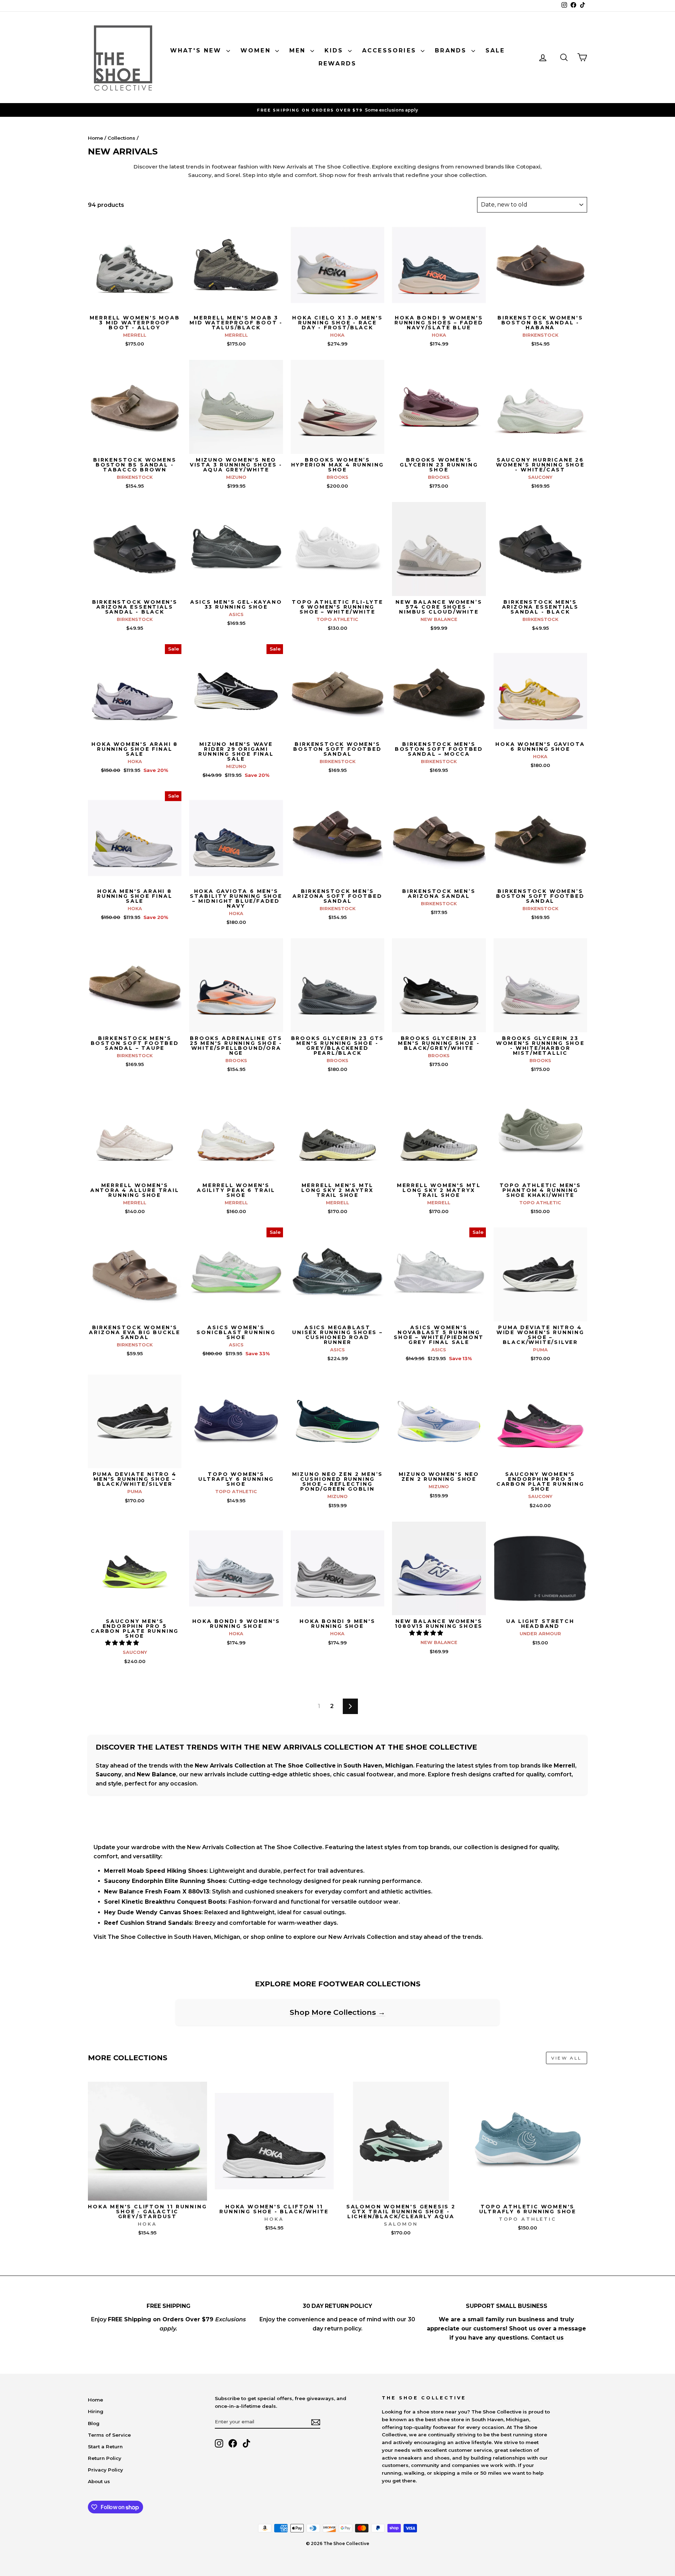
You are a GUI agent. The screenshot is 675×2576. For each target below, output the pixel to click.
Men (299, 50)
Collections (121, 138)
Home (95, 138)
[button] (123, 1643)
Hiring (96, 2411)
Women (257, 50)
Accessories (391, 50)
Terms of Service (109, 2435)
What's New (197, 50)
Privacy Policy (105, 2470)
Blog (94, 2423)
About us (99, 2481)
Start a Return (105, 2447)
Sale (495, 50)
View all (567, 2058)
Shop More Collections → (337, 2012)
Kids (335, 50)
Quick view (135, 304)
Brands (452, 50)
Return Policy (105, 2458)
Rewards (337, 64)
